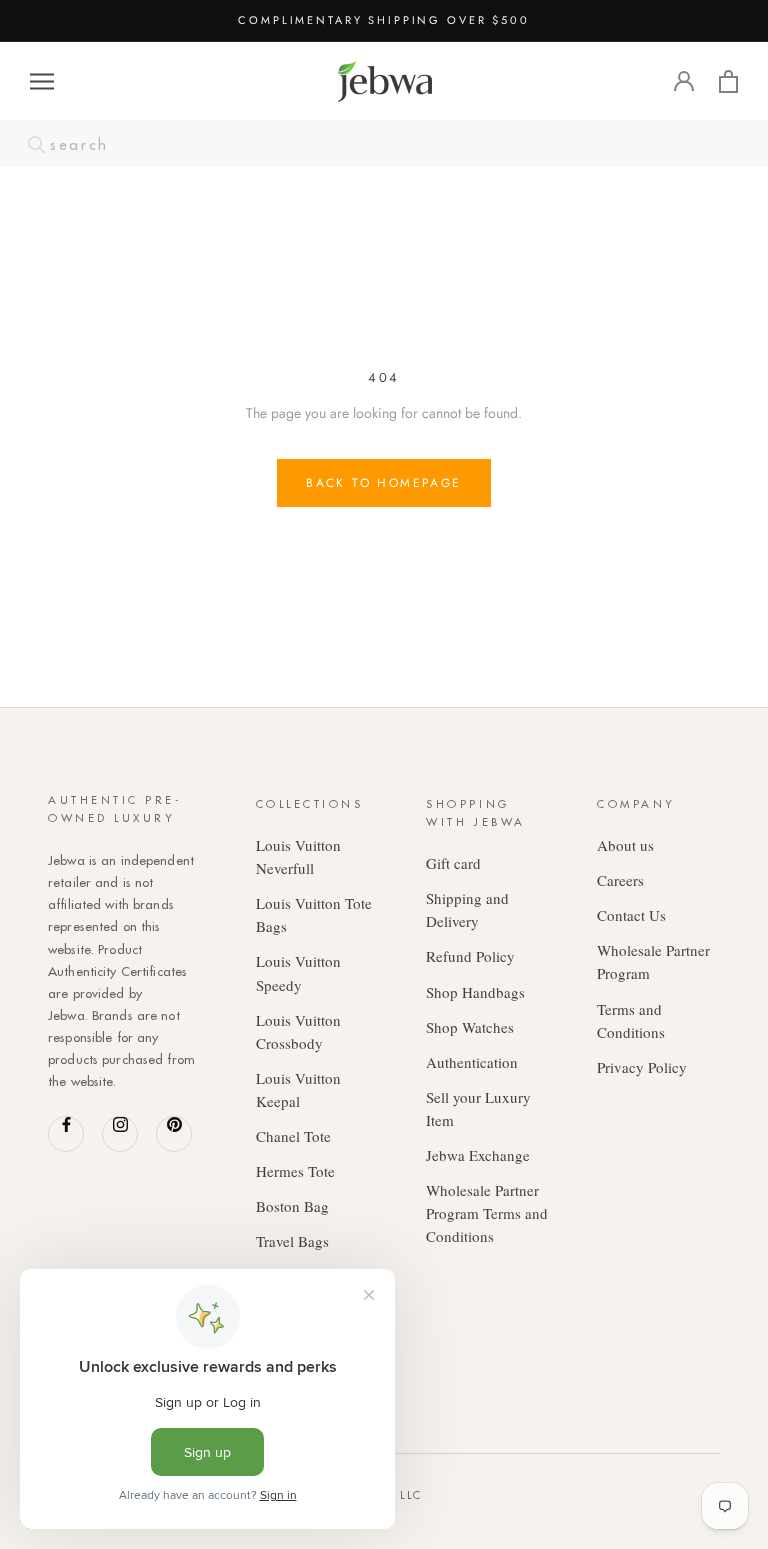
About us (625, 845)
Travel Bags (292, 1241)
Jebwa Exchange (478, 1155)
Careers (620, 880)
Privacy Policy (642, 1067)
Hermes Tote (295, 1171)
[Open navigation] (42, 81)
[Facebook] (66, 1134)
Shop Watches (470, 1027)
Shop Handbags (475, 992)
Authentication (472, 1062)
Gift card (453, 863)
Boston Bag (292, 1206)
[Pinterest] (174, 1134)
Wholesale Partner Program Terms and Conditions (487, 1213)
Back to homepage (383, 483)
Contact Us (631, 915)
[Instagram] (120, 1134)
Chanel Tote (293, 1136)
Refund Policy (470, 956)
